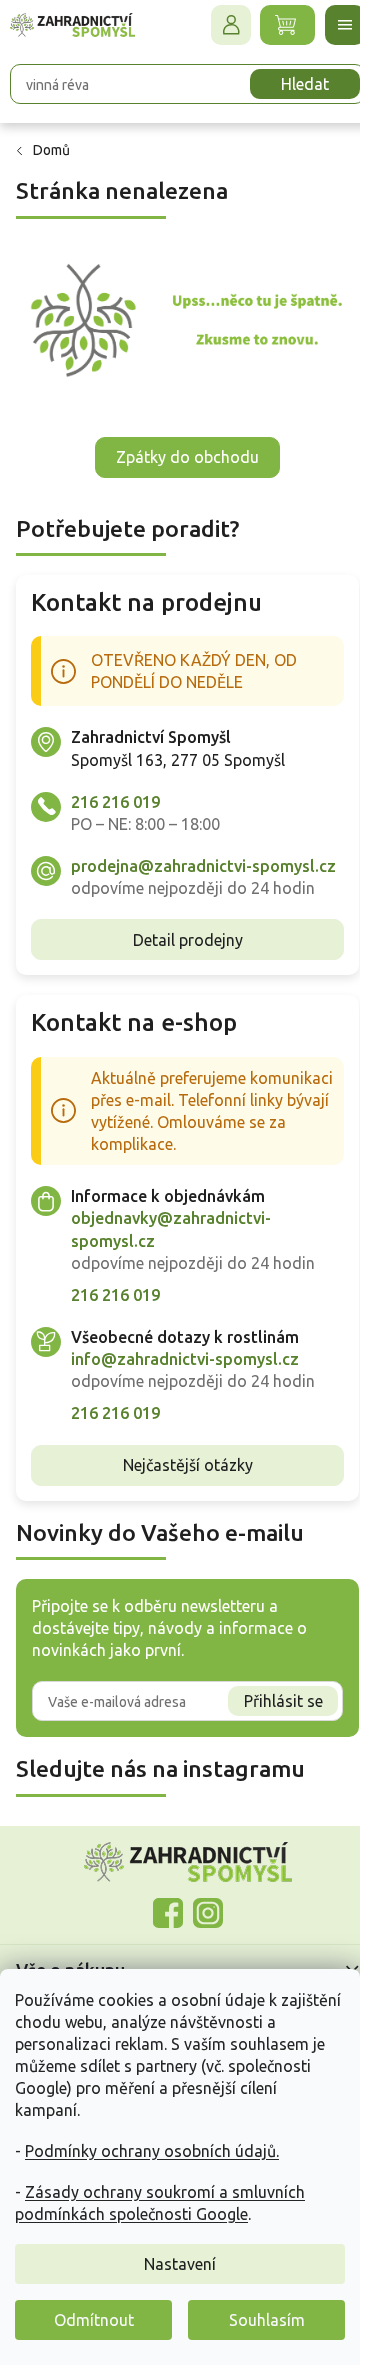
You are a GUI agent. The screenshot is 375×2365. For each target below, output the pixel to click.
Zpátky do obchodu (187, 457)
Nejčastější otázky (188, 1465)
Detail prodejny (188, 940)
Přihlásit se (283, 1701)
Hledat (305, 84)
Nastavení (180, 2264)
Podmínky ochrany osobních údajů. (152, 2151)
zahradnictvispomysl (208, 1913)
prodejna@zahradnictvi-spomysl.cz (203, 866)
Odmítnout (94, 2320)
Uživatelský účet (231, 25)
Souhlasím (267, 2320)
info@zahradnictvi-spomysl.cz (185, 1359)
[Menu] (345, 25)
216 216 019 (115, 802)
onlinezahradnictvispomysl (168, 1913)
